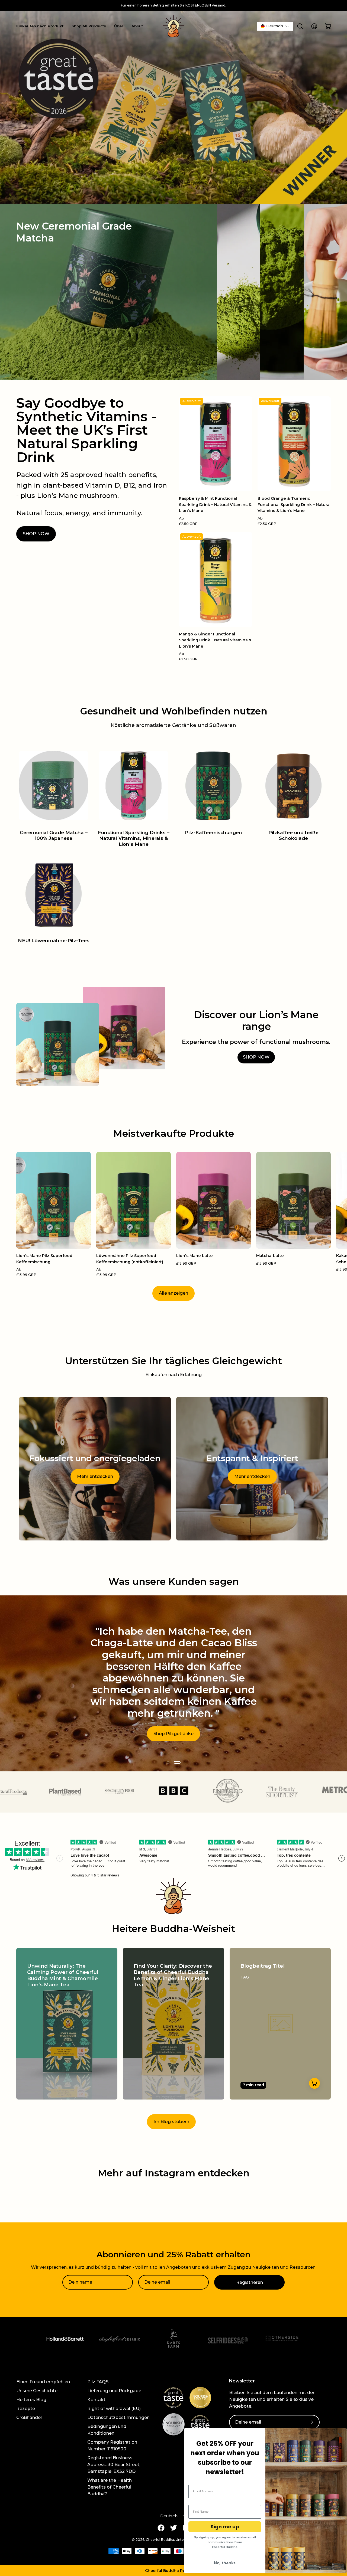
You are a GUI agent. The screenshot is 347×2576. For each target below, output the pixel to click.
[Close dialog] (340, 2435)
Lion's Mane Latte (195, 1256)
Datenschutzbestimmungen (118, 2417)
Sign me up (225, 2527)
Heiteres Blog (31, 2400)
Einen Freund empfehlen (43, 2382)
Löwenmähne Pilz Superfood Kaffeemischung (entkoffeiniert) (130, 1259)
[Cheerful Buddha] (173, 26)
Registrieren (250, 2282)
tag (245, 1977)
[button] (173, 2571)
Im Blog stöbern (171, 2122)
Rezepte (26, 2409)
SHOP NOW (36, 534)
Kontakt (96, 2400)
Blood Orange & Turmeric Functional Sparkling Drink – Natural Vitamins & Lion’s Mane (294, 505)
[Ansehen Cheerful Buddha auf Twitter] (173, 2528)
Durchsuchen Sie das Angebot (173, 1728)
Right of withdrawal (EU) (114, 2409)
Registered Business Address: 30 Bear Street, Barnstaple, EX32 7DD (114, 2465)
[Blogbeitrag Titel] (280, 2024)
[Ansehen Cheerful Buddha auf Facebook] (161, 2528)
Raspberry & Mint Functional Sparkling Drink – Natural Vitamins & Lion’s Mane (215, 505)
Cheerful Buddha (160, 2540)
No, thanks (225, 2563)
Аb (188, 521)
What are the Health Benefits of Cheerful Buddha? (110, 2487)
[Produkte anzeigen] (314, 2083)
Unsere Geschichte (37, 2391)
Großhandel (29, 2417)
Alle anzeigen (173, 1293)
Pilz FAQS (98, 2382)
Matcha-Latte (270, 1256)
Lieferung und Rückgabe (114, 2391)
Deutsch (169, 2516)
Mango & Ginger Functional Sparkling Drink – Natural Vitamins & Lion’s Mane (215, 640)
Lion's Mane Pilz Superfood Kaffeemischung (44, 1259)
